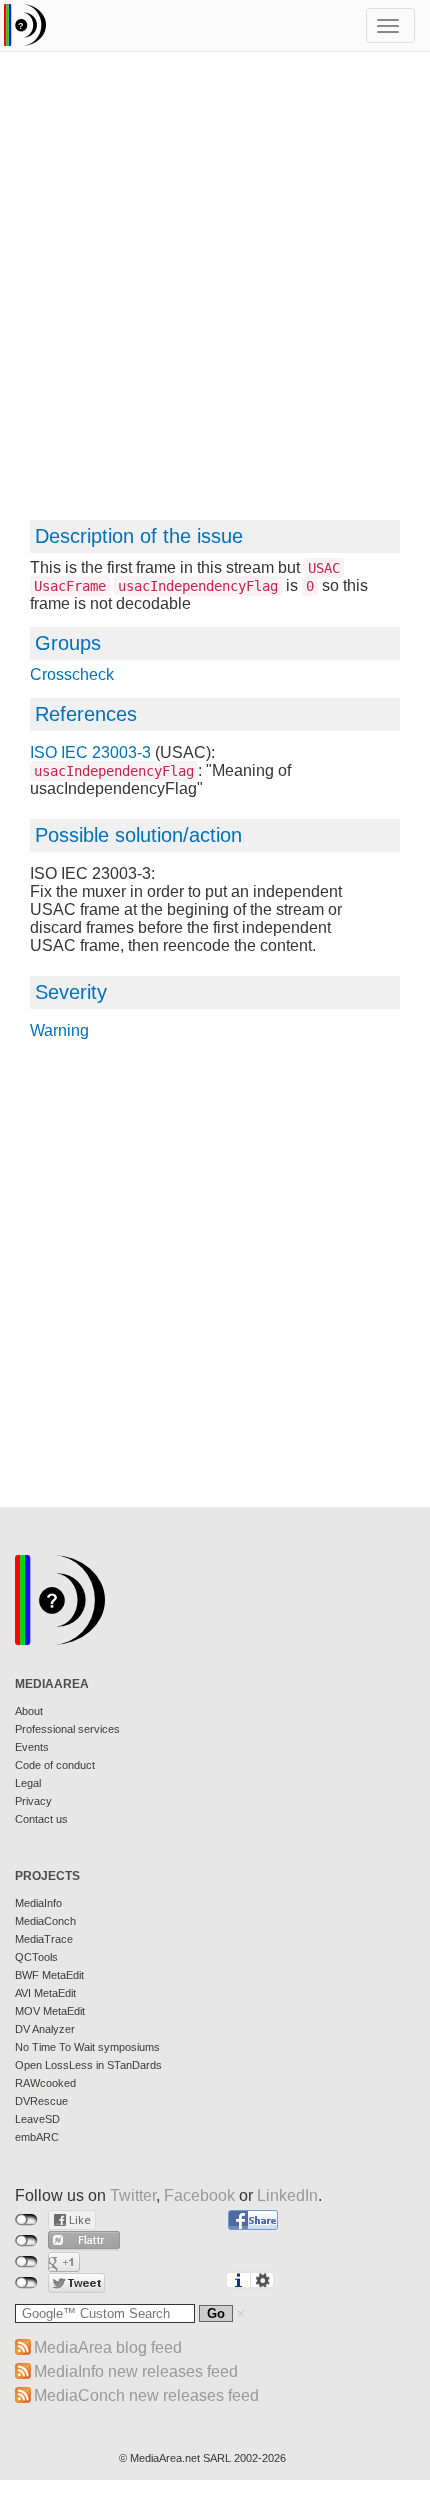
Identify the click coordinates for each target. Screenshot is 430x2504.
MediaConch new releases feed (146, 2395)
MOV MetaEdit (50, 2011)
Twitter (133, 2195)
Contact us (41, 1819)
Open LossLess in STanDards (88, 2065)
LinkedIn (287, 2195)
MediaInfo (38, 1903)
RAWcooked (45, 2083)
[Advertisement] (215, 295)
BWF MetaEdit (49, 1975)
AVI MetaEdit (45, 1993)
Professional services (67, 1729)
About (29, 1711)
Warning (59, 1030)
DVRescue (41, 2101)
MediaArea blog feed (108, 2347)
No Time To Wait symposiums (87, 2047)
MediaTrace (44, 1939)
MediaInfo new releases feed (136, 2371)
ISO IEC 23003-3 (90, 752)
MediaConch (45, 1921)
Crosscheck (72, 674)
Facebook (199, 2195)
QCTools (36, 1957)
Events (32, 1747)
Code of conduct (55, 1765)
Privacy (33, 1801)
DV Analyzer (45, 2029)
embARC (37, 2137)
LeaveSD (37, 2119)
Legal (28, 1783)
